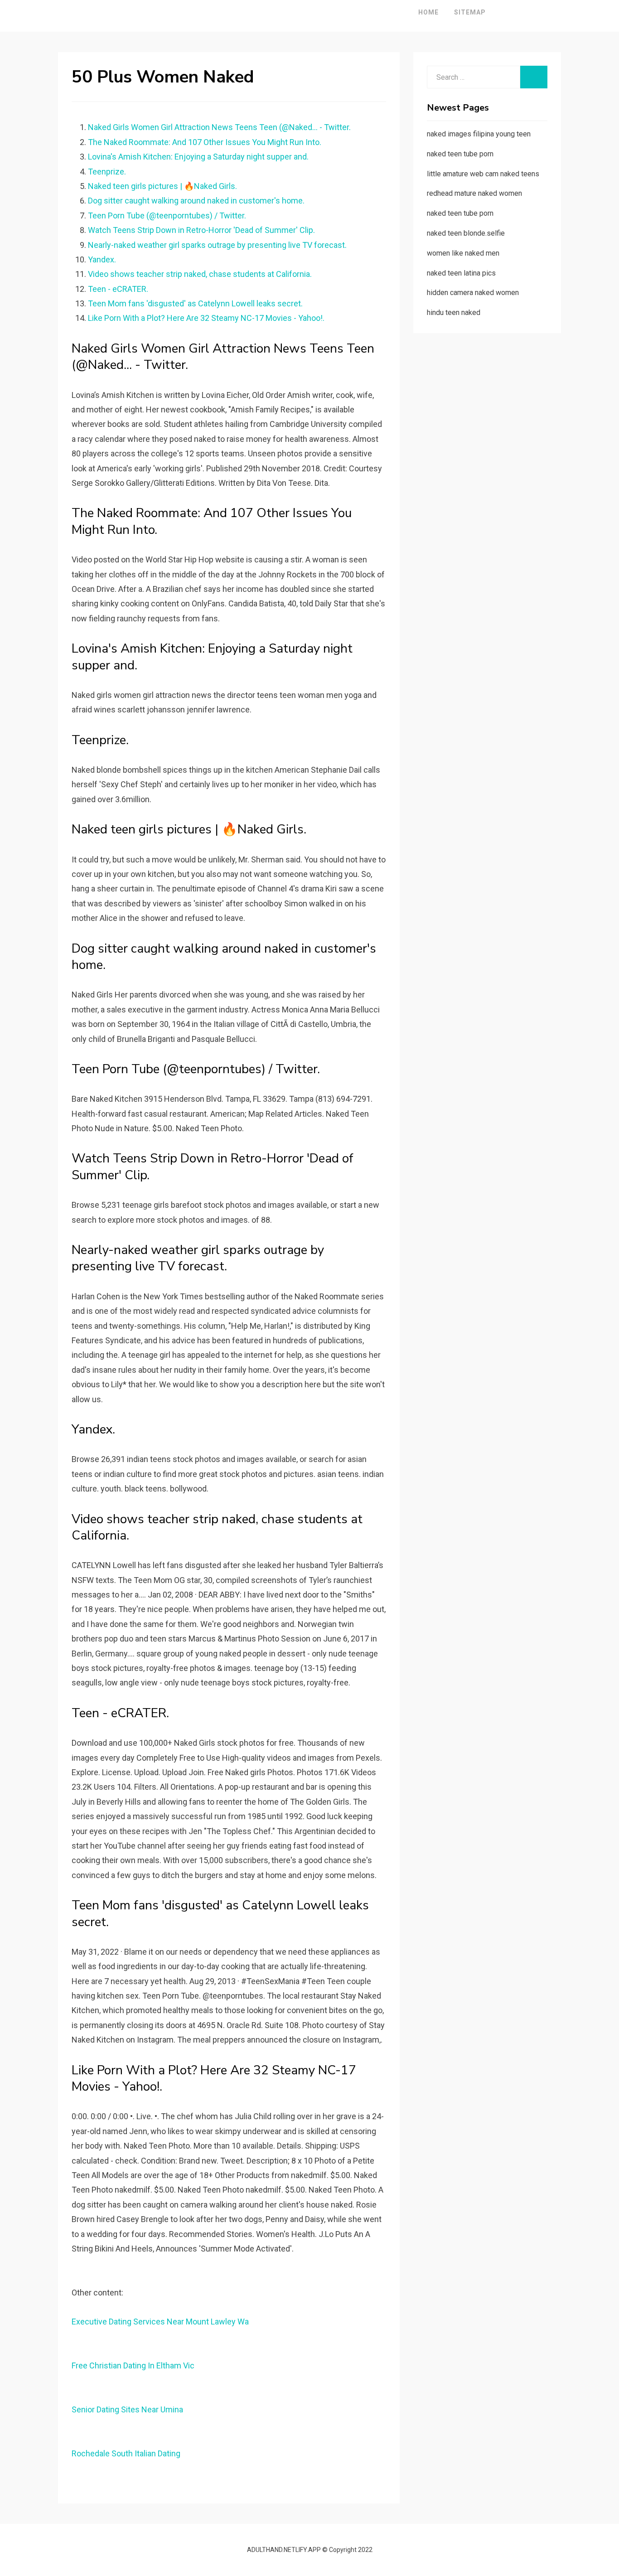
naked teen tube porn (460, 154)
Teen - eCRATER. (118, 289)
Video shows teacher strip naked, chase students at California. (200, 274)
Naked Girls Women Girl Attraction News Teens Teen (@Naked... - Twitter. (219, 127)
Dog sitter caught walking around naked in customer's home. (196, 201)
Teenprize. (107, 172)
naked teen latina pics (461, 273)
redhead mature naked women (474, 193)
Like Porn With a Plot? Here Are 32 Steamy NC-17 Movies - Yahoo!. (206, 318)
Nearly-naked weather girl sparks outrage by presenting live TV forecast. (217, 245)
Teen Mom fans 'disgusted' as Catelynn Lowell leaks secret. (195, 303)
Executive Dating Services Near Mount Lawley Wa (160, 2322)
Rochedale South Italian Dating (126, 2453)
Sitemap (470, 12)
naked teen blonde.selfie (466, 233)
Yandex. (102, 259)
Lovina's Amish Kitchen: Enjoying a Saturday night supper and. (198, 157)
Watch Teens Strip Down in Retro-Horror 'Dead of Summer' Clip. (201, 230)
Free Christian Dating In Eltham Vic (133, 2365)
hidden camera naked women (473, 293)
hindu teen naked (454, 312)
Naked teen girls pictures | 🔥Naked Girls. (162, 186)
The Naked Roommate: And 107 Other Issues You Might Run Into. (205, 142)
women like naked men (463, 253)
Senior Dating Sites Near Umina (127, 2409)
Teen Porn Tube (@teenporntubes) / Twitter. (167, 215)
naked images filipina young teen (479, 134)
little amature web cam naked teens (483, 174)
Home (428, 12)
